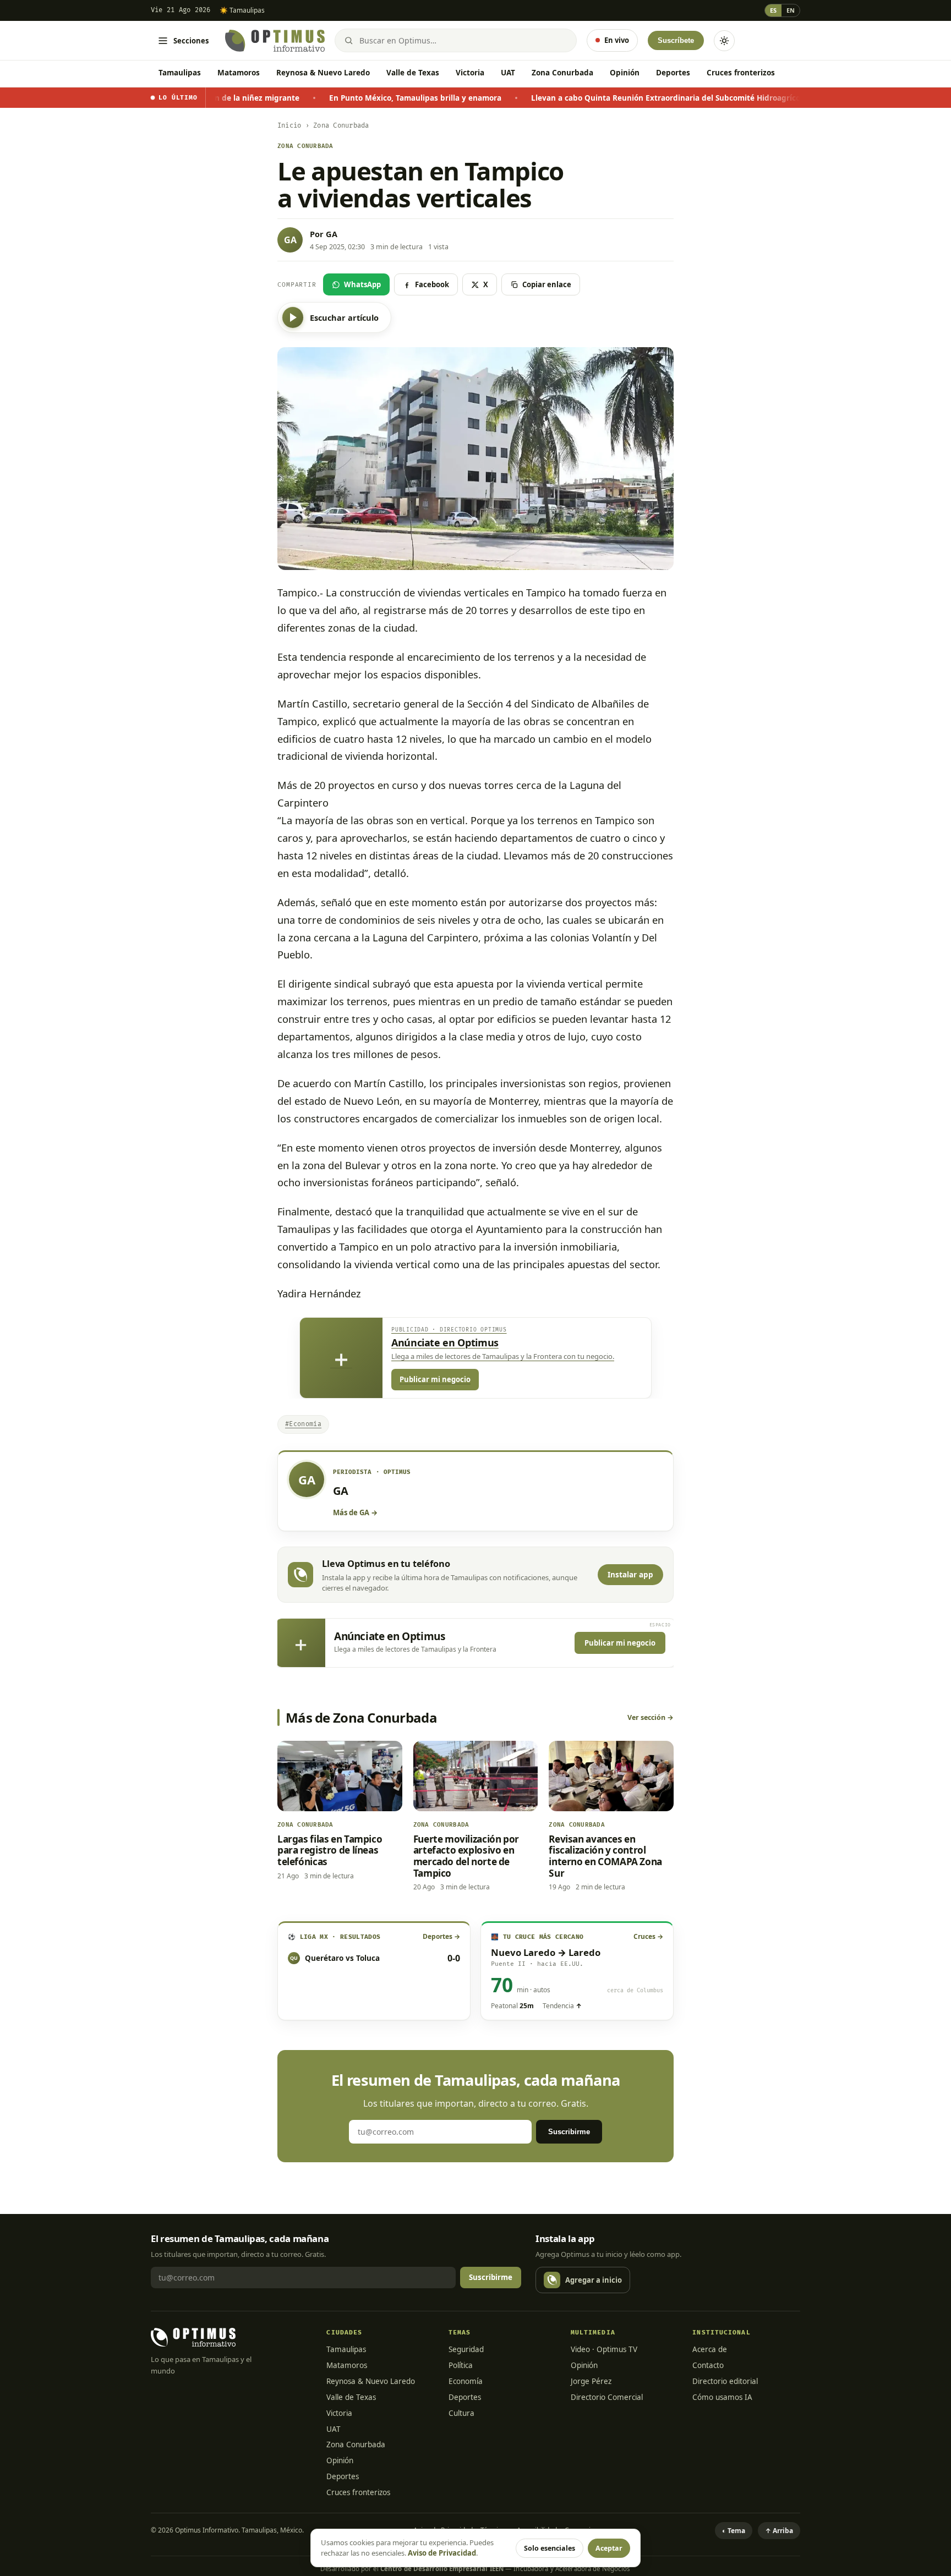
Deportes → (441, 1936)
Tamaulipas (180, 73)
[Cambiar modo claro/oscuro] (724, 41)
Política (461, 2365)
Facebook (432, 284)
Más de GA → (355, 1512)
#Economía (303, 1424)
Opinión (625, 73)
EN (791, 10)
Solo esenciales (550, 2548)
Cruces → (648, 1936)
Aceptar (609, 2548)
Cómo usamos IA (722, 2397)
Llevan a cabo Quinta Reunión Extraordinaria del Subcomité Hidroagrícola (553, 98)
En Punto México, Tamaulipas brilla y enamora (299, 98)
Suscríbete (676, 40)
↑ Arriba (779, 2531)
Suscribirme (569, 2132)
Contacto (708, 2365)
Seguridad (466, 2349)
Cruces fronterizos (741, 73)
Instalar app (630, 1575)
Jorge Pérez (591, 2381)
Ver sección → (651, 1717)
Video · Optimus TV (604, 2349)
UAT (508, 73)
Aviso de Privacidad (442, 2553)
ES (773, 10)
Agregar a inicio (594, 2280)
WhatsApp (362, 284)
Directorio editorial (725, 2381)
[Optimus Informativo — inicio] (275, 41)
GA (332, 234)
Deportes (673, 73)
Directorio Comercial (607, 2397)
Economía (466, 2381)
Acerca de (710, 2349)
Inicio (289, 126)
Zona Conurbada (562, 73)
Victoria (470, 73)
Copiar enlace (547, 284)
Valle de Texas (413, 73)
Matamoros (239, 73)
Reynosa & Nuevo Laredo (323, 73)
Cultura (461, 2413)
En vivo (617, 40)
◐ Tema (734, 2531)
